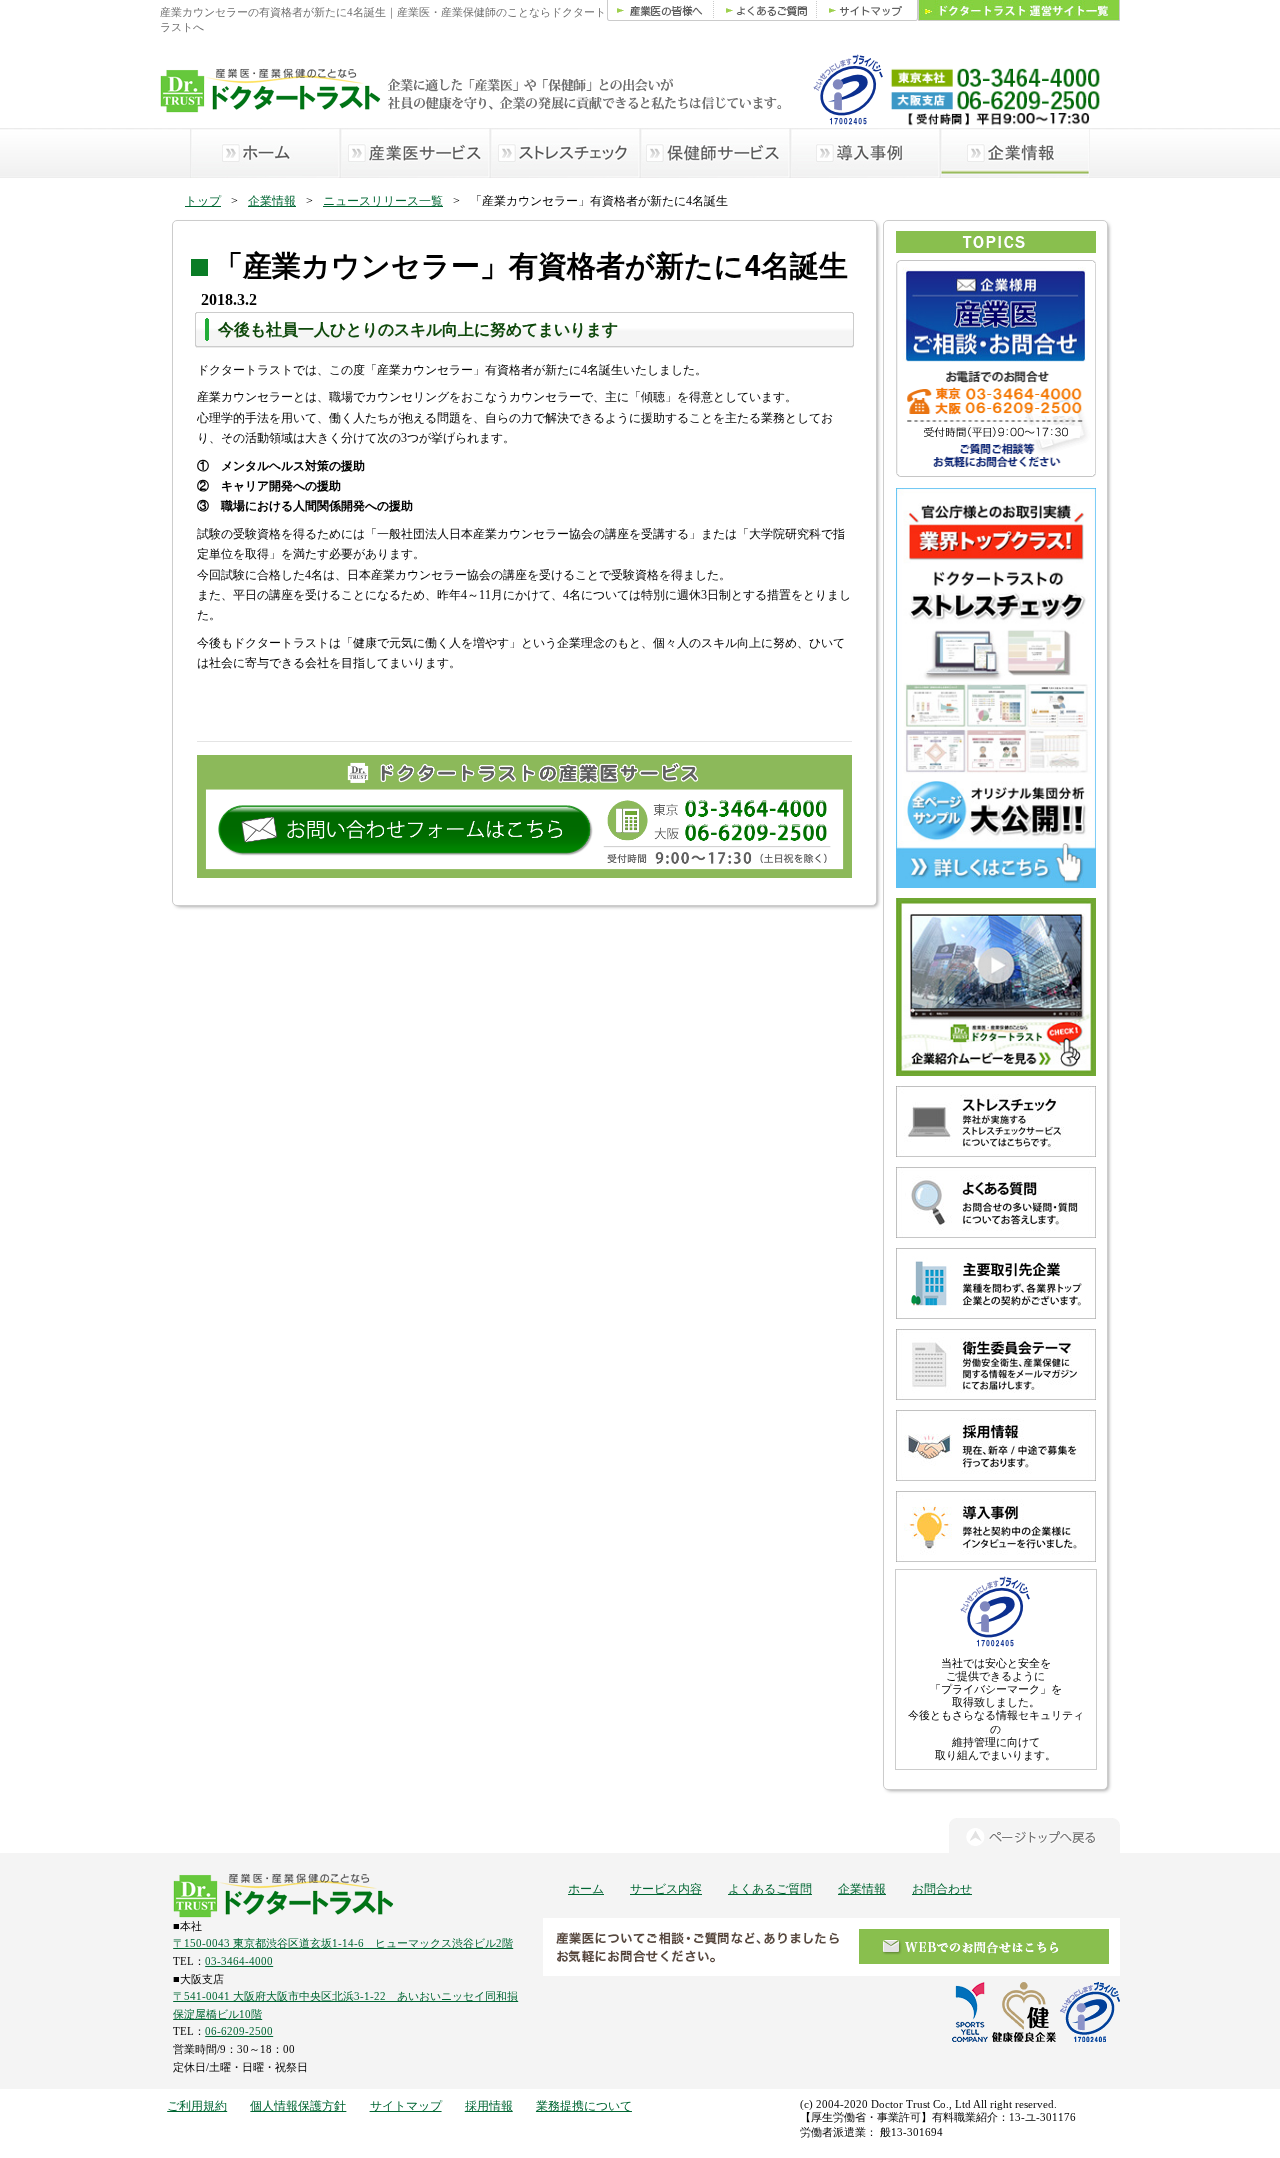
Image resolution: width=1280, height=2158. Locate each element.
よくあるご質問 (770, 1889)
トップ (203, 201)
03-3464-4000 (239, 1961)
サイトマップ (406, 2106)
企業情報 (272, 201)
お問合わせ (942, 1889)
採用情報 (489, 2106)
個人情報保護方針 (298, 2106)
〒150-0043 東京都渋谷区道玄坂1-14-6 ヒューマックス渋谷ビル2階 (343, 1943)
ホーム (586, 1889)
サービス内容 (666, 1889)
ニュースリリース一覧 (383, 201)
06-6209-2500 (239, 2031)
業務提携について (584, 2106)
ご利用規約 (197, 2106)
